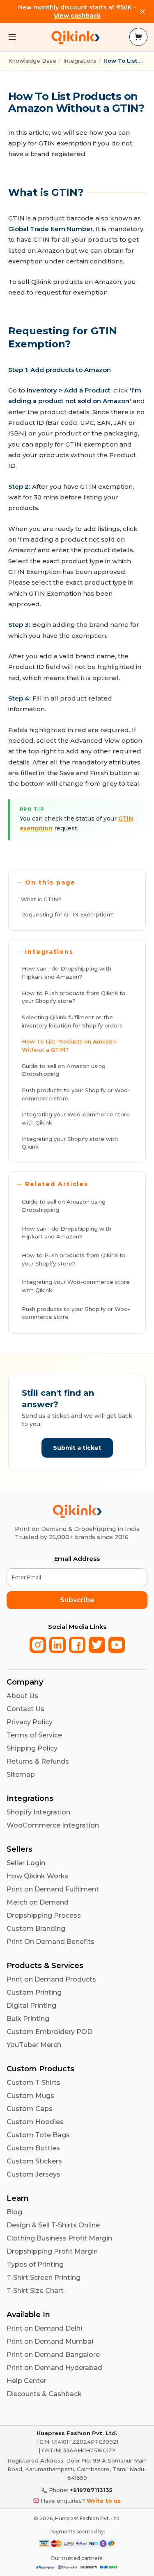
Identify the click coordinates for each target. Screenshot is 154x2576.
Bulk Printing (28, 2019)
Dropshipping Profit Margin (52, 2251)
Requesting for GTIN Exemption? (67, 914)
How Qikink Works (38, 1876)
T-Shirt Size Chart (35, 2291)
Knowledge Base (32, 61)
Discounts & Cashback (44, 2394)
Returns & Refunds (38, 1761)
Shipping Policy (32, 1748)
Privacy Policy (30, 1722)
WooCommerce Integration (53, 1825)
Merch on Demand (38, 1902)
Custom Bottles (33, 2148)
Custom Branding (36, 1929)
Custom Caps (30, 2109)
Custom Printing (34, 1992)
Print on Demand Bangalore (53, 2355)
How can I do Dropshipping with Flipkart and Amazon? (67, 973)
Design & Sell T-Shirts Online (53, 2225)
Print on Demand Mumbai (50, 2341)
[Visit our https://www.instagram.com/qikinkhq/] (38, 1645)
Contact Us (25, 1709)
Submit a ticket (77, 1448)
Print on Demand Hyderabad (54, 2368)
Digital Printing (31, 2006)
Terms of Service (34, 1735)
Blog (14, 2212)
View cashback (77, 16)
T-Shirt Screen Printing (44, 2278)
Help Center (26, 2381)
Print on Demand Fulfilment (53, 1889)
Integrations (80, 61)
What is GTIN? (41, 899)
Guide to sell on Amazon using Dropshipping (64, 1070)
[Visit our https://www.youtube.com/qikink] (117, 1645)
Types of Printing (35, 2264)
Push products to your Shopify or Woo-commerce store (76, 1094)
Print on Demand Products (51, 1979)
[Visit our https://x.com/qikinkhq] (97, 1645)
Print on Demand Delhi (44, 2328)
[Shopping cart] (138, 37)
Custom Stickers (34, 2161)
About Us (22, 1696)
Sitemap (21, 1774)
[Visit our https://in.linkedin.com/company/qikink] (57, 1645)
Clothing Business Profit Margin (59, 2238)
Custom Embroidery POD (49, 2032)
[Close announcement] (143, 11)
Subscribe (77, 1600)
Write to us (104, 2501)
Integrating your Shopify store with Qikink (70, 1143)
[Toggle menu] (12, 37)
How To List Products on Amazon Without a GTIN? (69, 1045)
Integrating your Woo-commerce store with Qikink (76, 1118)
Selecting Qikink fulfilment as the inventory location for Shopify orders (72, 1021)
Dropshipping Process (44, 1915)
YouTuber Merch (34, 2045)
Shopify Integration (38, 1812)
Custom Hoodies (35, 2122)
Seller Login (26, 1863)
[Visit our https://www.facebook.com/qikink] (77, 1645)
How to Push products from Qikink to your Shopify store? (74, 997)
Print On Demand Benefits (51, 1942)
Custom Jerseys (33, 2174)
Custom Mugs (30, 2096)
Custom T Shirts (33, 2083)
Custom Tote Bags (38, 2135)
